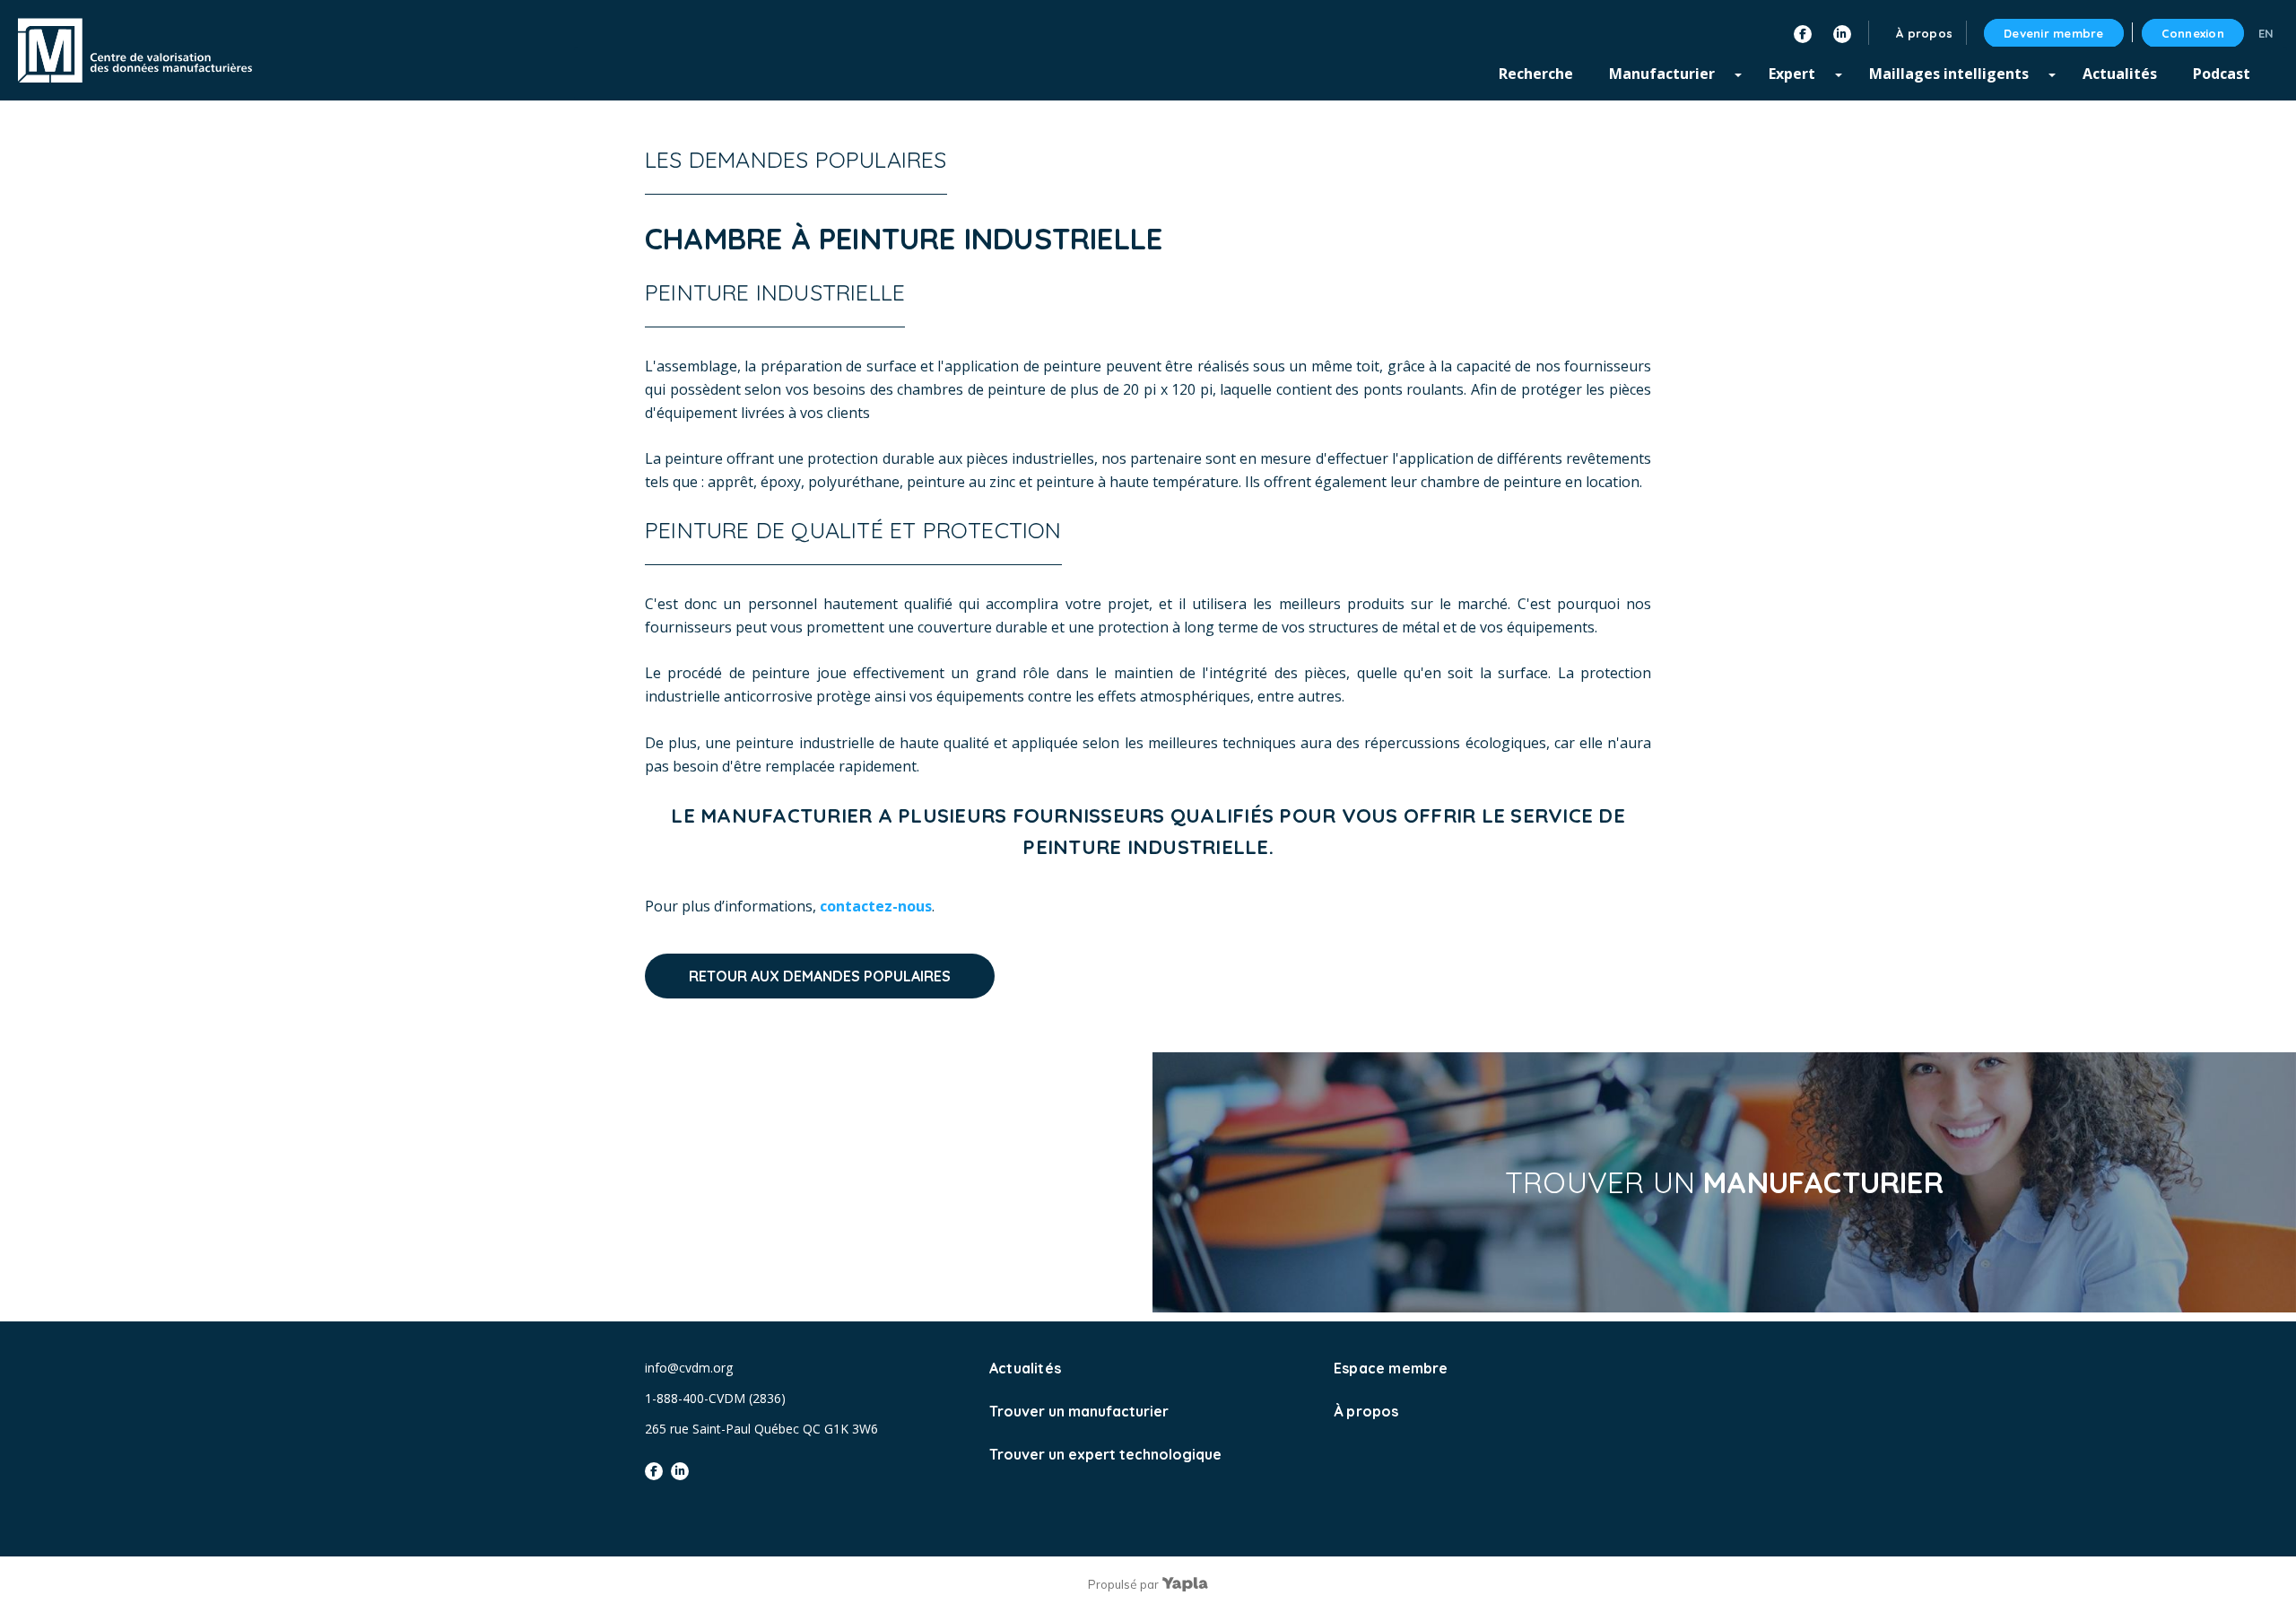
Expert (1792, 74)
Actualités (2120, 74)
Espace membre (1391, 1368)
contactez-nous (876, 906)
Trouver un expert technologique (1105, 1454)
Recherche (1536, 74)
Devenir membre (2054, 33)
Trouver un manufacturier (1079, 1411)
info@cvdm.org (689, 1368)
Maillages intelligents (1949, 74)
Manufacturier (1662, 74)
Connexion (2193, 33)
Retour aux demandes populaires (820, 976)
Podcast (2222, 74)
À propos (1366, 1411)
